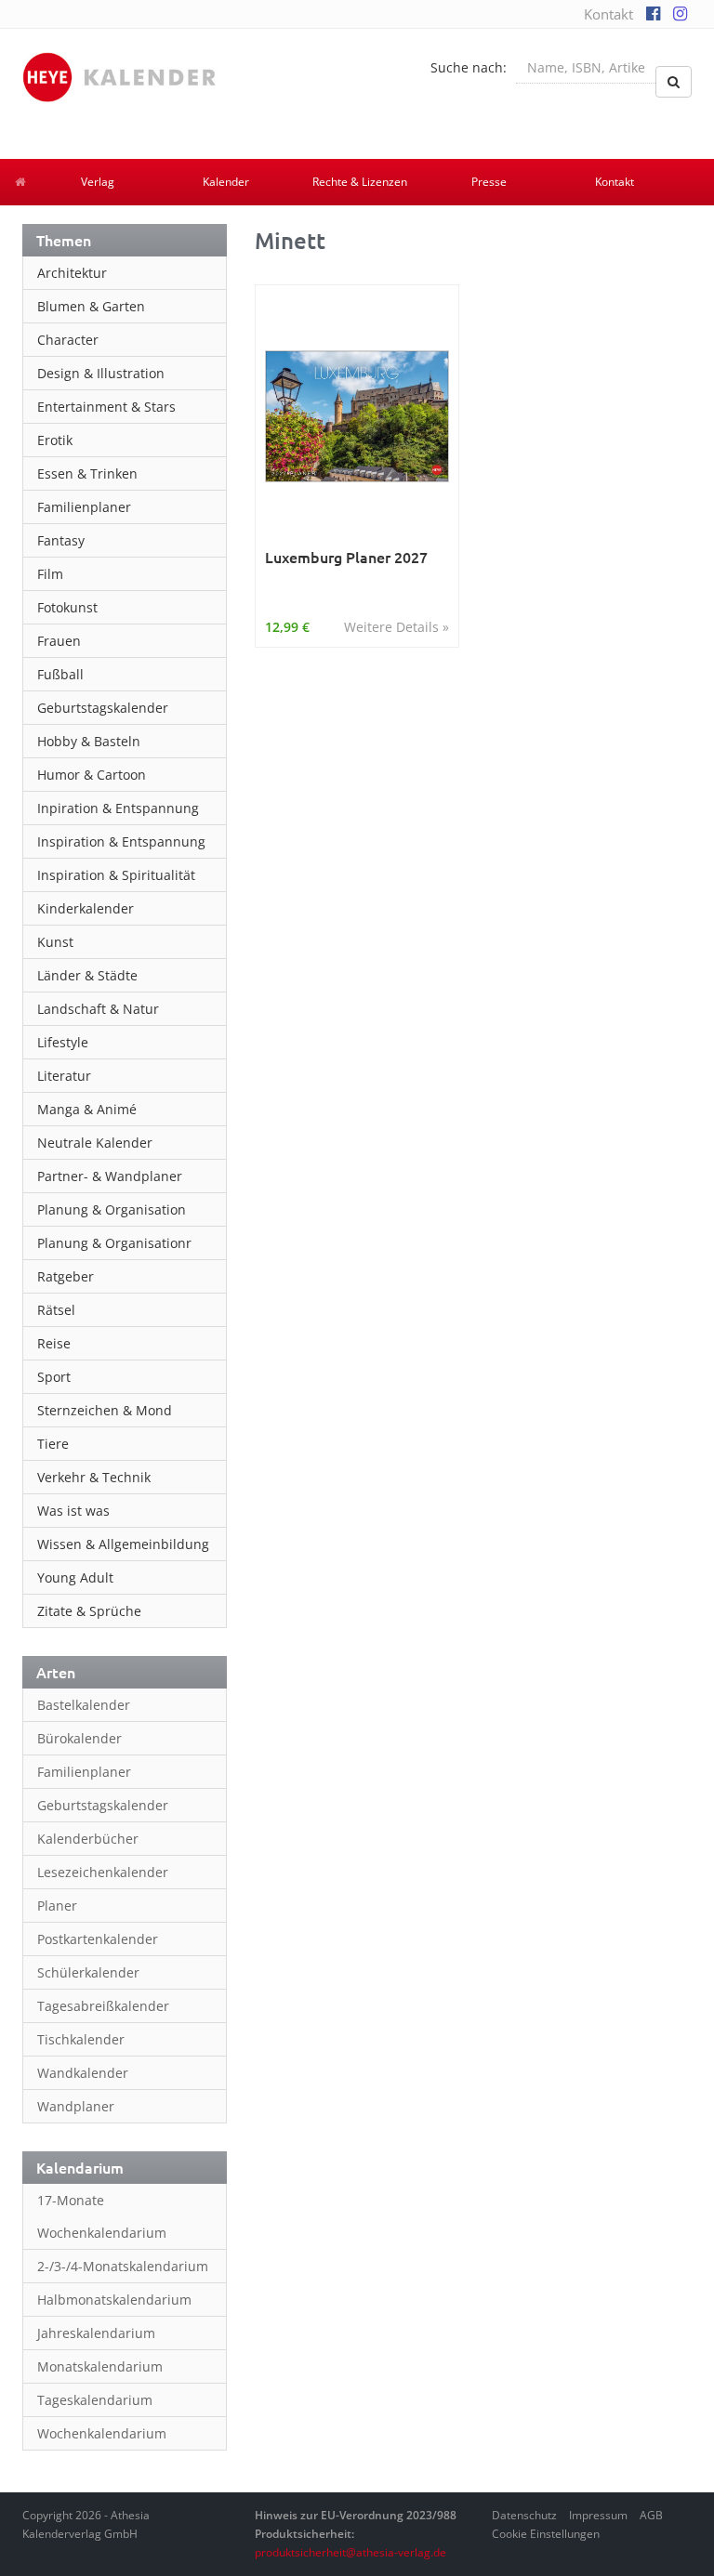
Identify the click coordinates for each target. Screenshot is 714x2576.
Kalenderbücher (88, 1839)
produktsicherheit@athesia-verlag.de (350, 2552)
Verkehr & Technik (94, 1477)
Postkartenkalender (98, 1939)
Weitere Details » (397, 627)
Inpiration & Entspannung (118, 808)
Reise (54, 1343)
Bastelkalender (84, 1705)
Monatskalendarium (100, 2366)
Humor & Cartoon (92, 775)
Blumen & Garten (91, 306)
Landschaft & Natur (98, 1009)
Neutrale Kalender (95, 1143)
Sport (54, 1377)
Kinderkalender (86, 908)
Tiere (53, 1444)
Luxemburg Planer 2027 (346, 557)
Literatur (64, 1076)
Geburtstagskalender (103, 708)
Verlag (98, 182)
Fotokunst (67, 607)
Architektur (72, 273)
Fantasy (61, 540)
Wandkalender (83, 2073)
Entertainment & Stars (106, 407)
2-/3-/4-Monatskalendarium (123, 2266)
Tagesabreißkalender (103, 2006)
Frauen (59, 641)
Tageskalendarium (95, 2400)
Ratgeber (66, 1276)
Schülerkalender (88, 1972)
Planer (57, 1906)
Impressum (598, 2515)
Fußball (60, 674)
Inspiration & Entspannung (121, 841)
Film (50, 574)
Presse (489, 182)
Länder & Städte (87, 975)
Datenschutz (524, 2515)
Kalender (226, 182)
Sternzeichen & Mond (105, 1410)
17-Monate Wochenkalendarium (102, 2216)
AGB (651, 2515)
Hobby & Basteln (89, 741)
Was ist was (73, 1511)
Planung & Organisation (112, 1209)
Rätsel (56, 1310)
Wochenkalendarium (102, 2433)
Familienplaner (84, 507)
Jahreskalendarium (96, 2333)
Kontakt (608, 14)
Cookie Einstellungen (546, 2534)
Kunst (55, 942)
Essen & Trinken (87, 473)
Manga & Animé (87, 1109)
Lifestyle (63, 1042)
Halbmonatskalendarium (114, 2300)
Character (68, 340)
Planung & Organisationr (114, 1243)
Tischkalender (81, 2039)
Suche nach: (469, 67)
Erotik (55, 440)
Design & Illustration (101, 373)
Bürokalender (79, 1738)
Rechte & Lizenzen (360, 182)
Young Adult (75, 1577)
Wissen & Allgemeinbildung (123, 1544)
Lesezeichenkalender (103, 1872)
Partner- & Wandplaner (110, 1176)
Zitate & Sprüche (89, 1611)
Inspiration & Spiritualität (116, 875)
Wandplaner (76, 2106)
